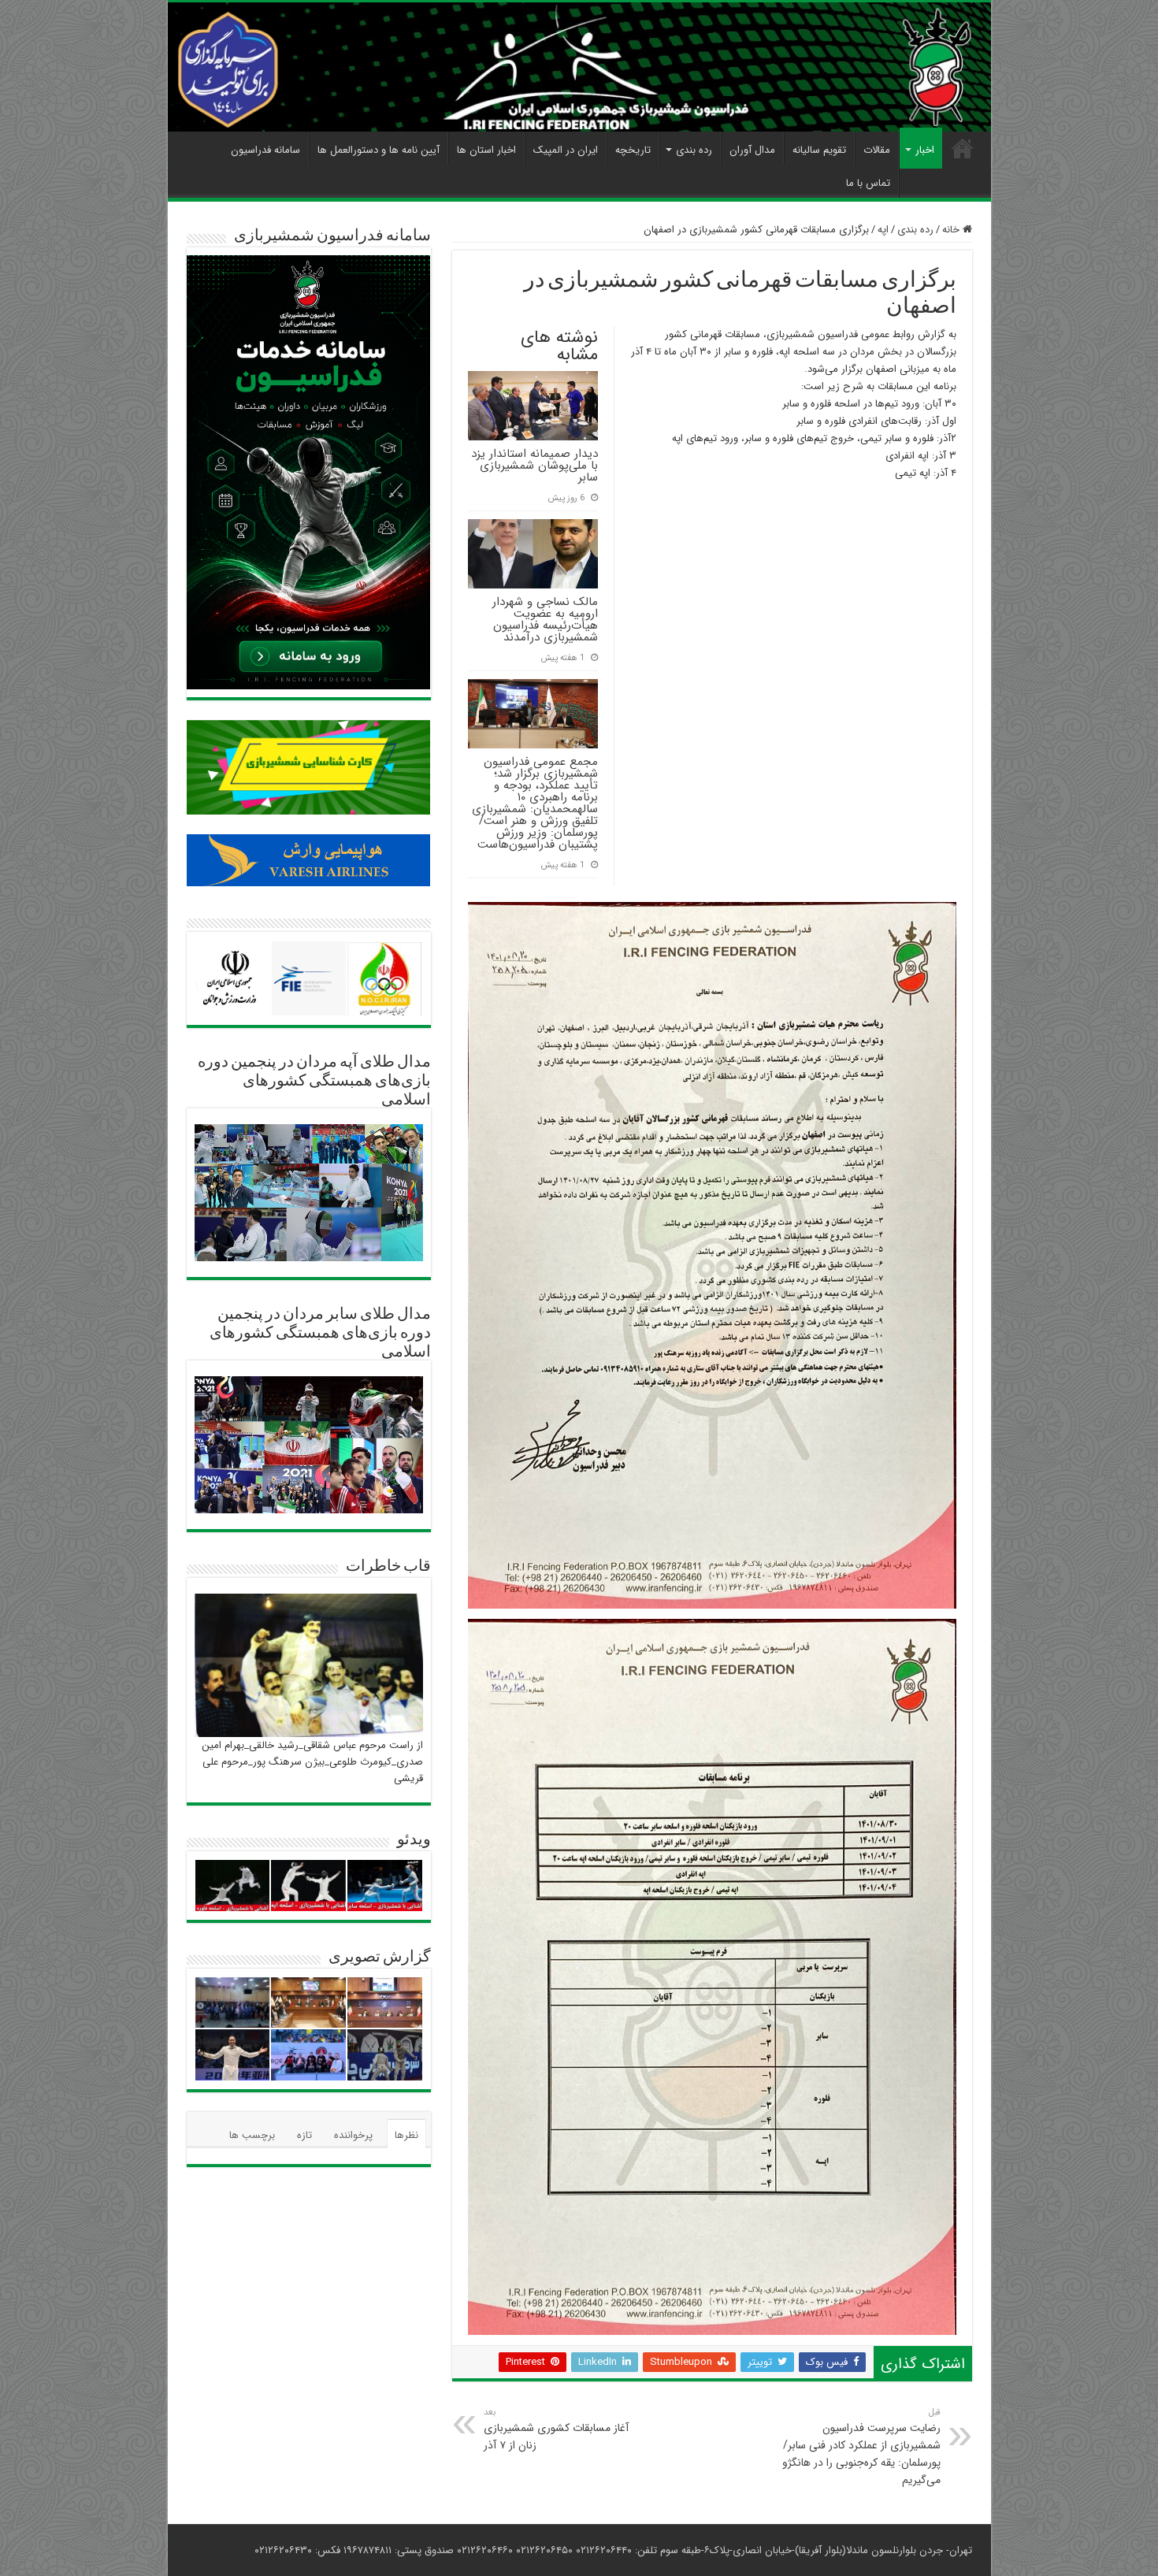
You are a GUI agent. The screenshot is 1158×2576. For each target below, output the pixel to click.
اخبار (925, 150)
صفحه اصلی (963, 148)
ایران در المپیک (566, 150)
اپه (883, 230)
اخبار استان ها (486, 150)
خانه (952, 230)
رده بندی (694, 150)
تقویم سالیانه (819, 150)
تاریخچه (633, 150)
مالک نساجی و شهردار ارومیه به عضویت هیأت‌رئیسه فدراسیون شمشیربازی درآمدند (545, 620)
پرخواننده (353, 2135)
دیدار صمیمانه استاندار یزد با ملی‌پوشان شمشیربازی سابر (534, 466)
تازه (304, 2135)
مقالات (877, 150)
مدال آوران (752, 150)
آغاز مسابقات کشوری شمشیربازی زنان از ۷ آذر (556, 2429)
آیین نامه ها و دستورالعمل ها (379, 150)
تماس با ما (868, 183)
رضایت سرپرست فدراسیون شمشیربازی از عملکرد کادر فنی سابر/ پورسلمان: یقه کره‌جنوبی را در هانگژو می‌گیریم (861, 2447)
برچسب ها (252, 2135)
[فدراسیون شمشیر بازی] (579, 67)
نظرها (406, 2135)
